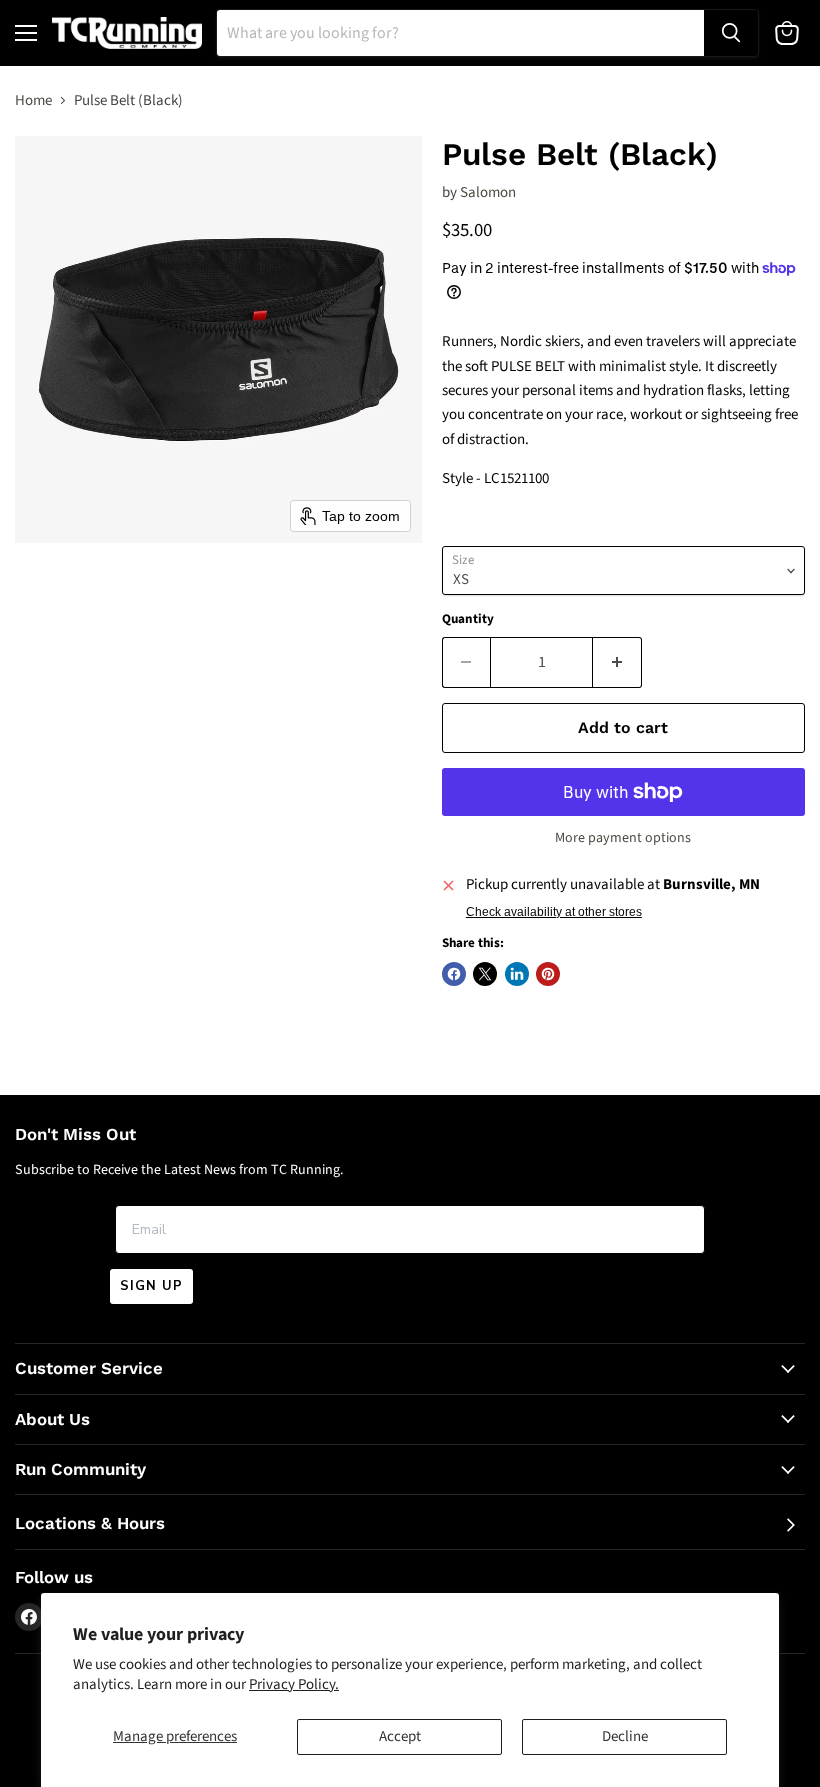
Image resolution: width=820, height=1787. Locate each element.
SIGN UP (151, 1286)
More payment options (623, 838)
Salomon (488, 192)
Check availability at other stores (554, 912)
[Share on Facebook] (454, 974)
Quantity (468, 619)
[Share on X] (485, 974)
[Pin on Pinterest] (548, 974)
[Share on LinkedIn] (517, 974)
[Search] (731, 33)
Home (33, 100)
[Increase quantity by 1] (617, 662)
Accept (400, 1736)
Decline (625, 1736)
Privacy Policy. (294, 1684)
